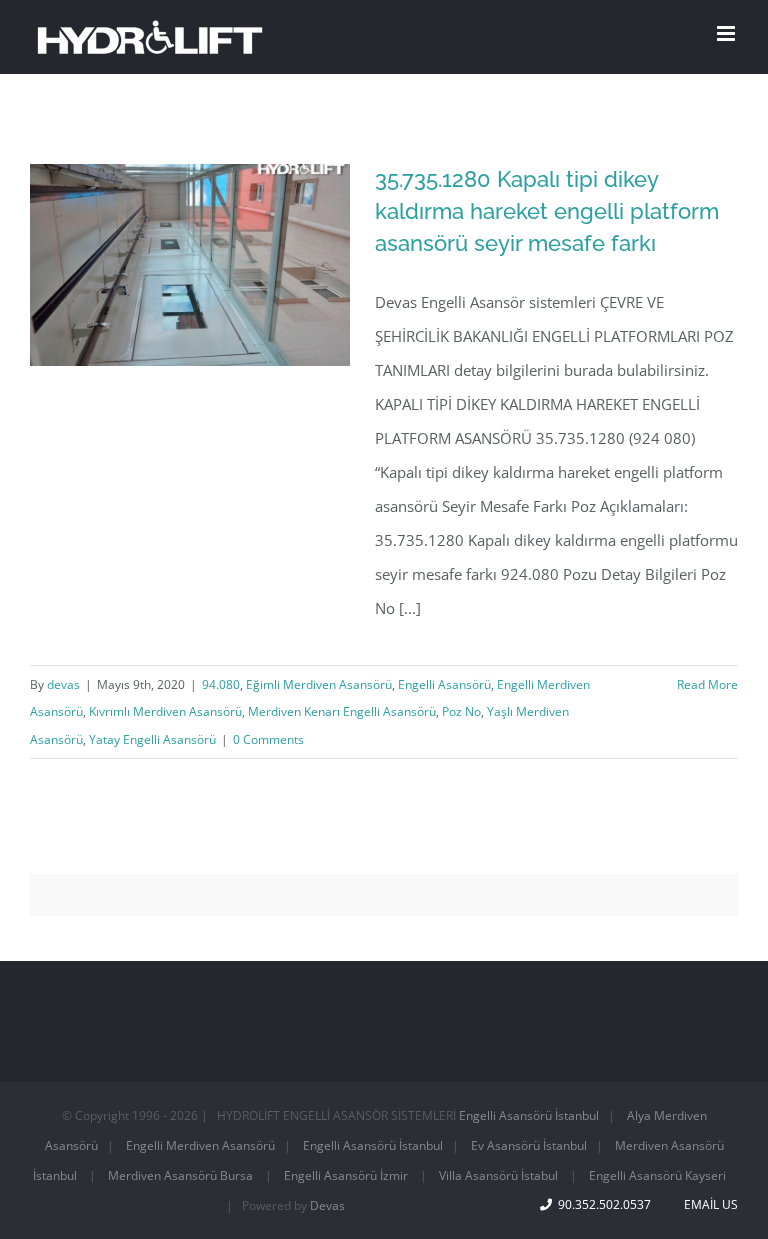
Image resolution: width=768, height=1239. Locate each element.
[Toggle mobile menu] (727, 33)
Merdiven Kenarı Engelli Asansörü (342, 711)
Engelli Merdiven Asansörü (200, 1145)
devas (63, 684)
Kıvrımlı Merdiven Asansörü (165, 711)
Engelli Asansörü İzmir (346, 1175)
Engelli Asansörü (444, 684)
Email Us (708, 1204)
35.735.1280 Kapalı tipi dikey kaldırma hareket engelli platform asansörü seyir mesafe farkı (547, 211)
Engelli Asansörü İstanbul (529, 1115)
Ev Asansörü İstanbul (529, 1145)
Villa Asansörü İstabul (498, 1175)
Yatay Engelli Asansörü (152, 739)
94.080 (221, 684)
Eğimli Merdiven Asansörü (319, 684)
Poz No (461, 711)
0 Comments (268, 739)
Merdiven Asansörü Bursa (180, 1175)
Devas (327, 1205)
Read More (707, 684)
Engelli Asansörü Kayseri (657, 1175)
